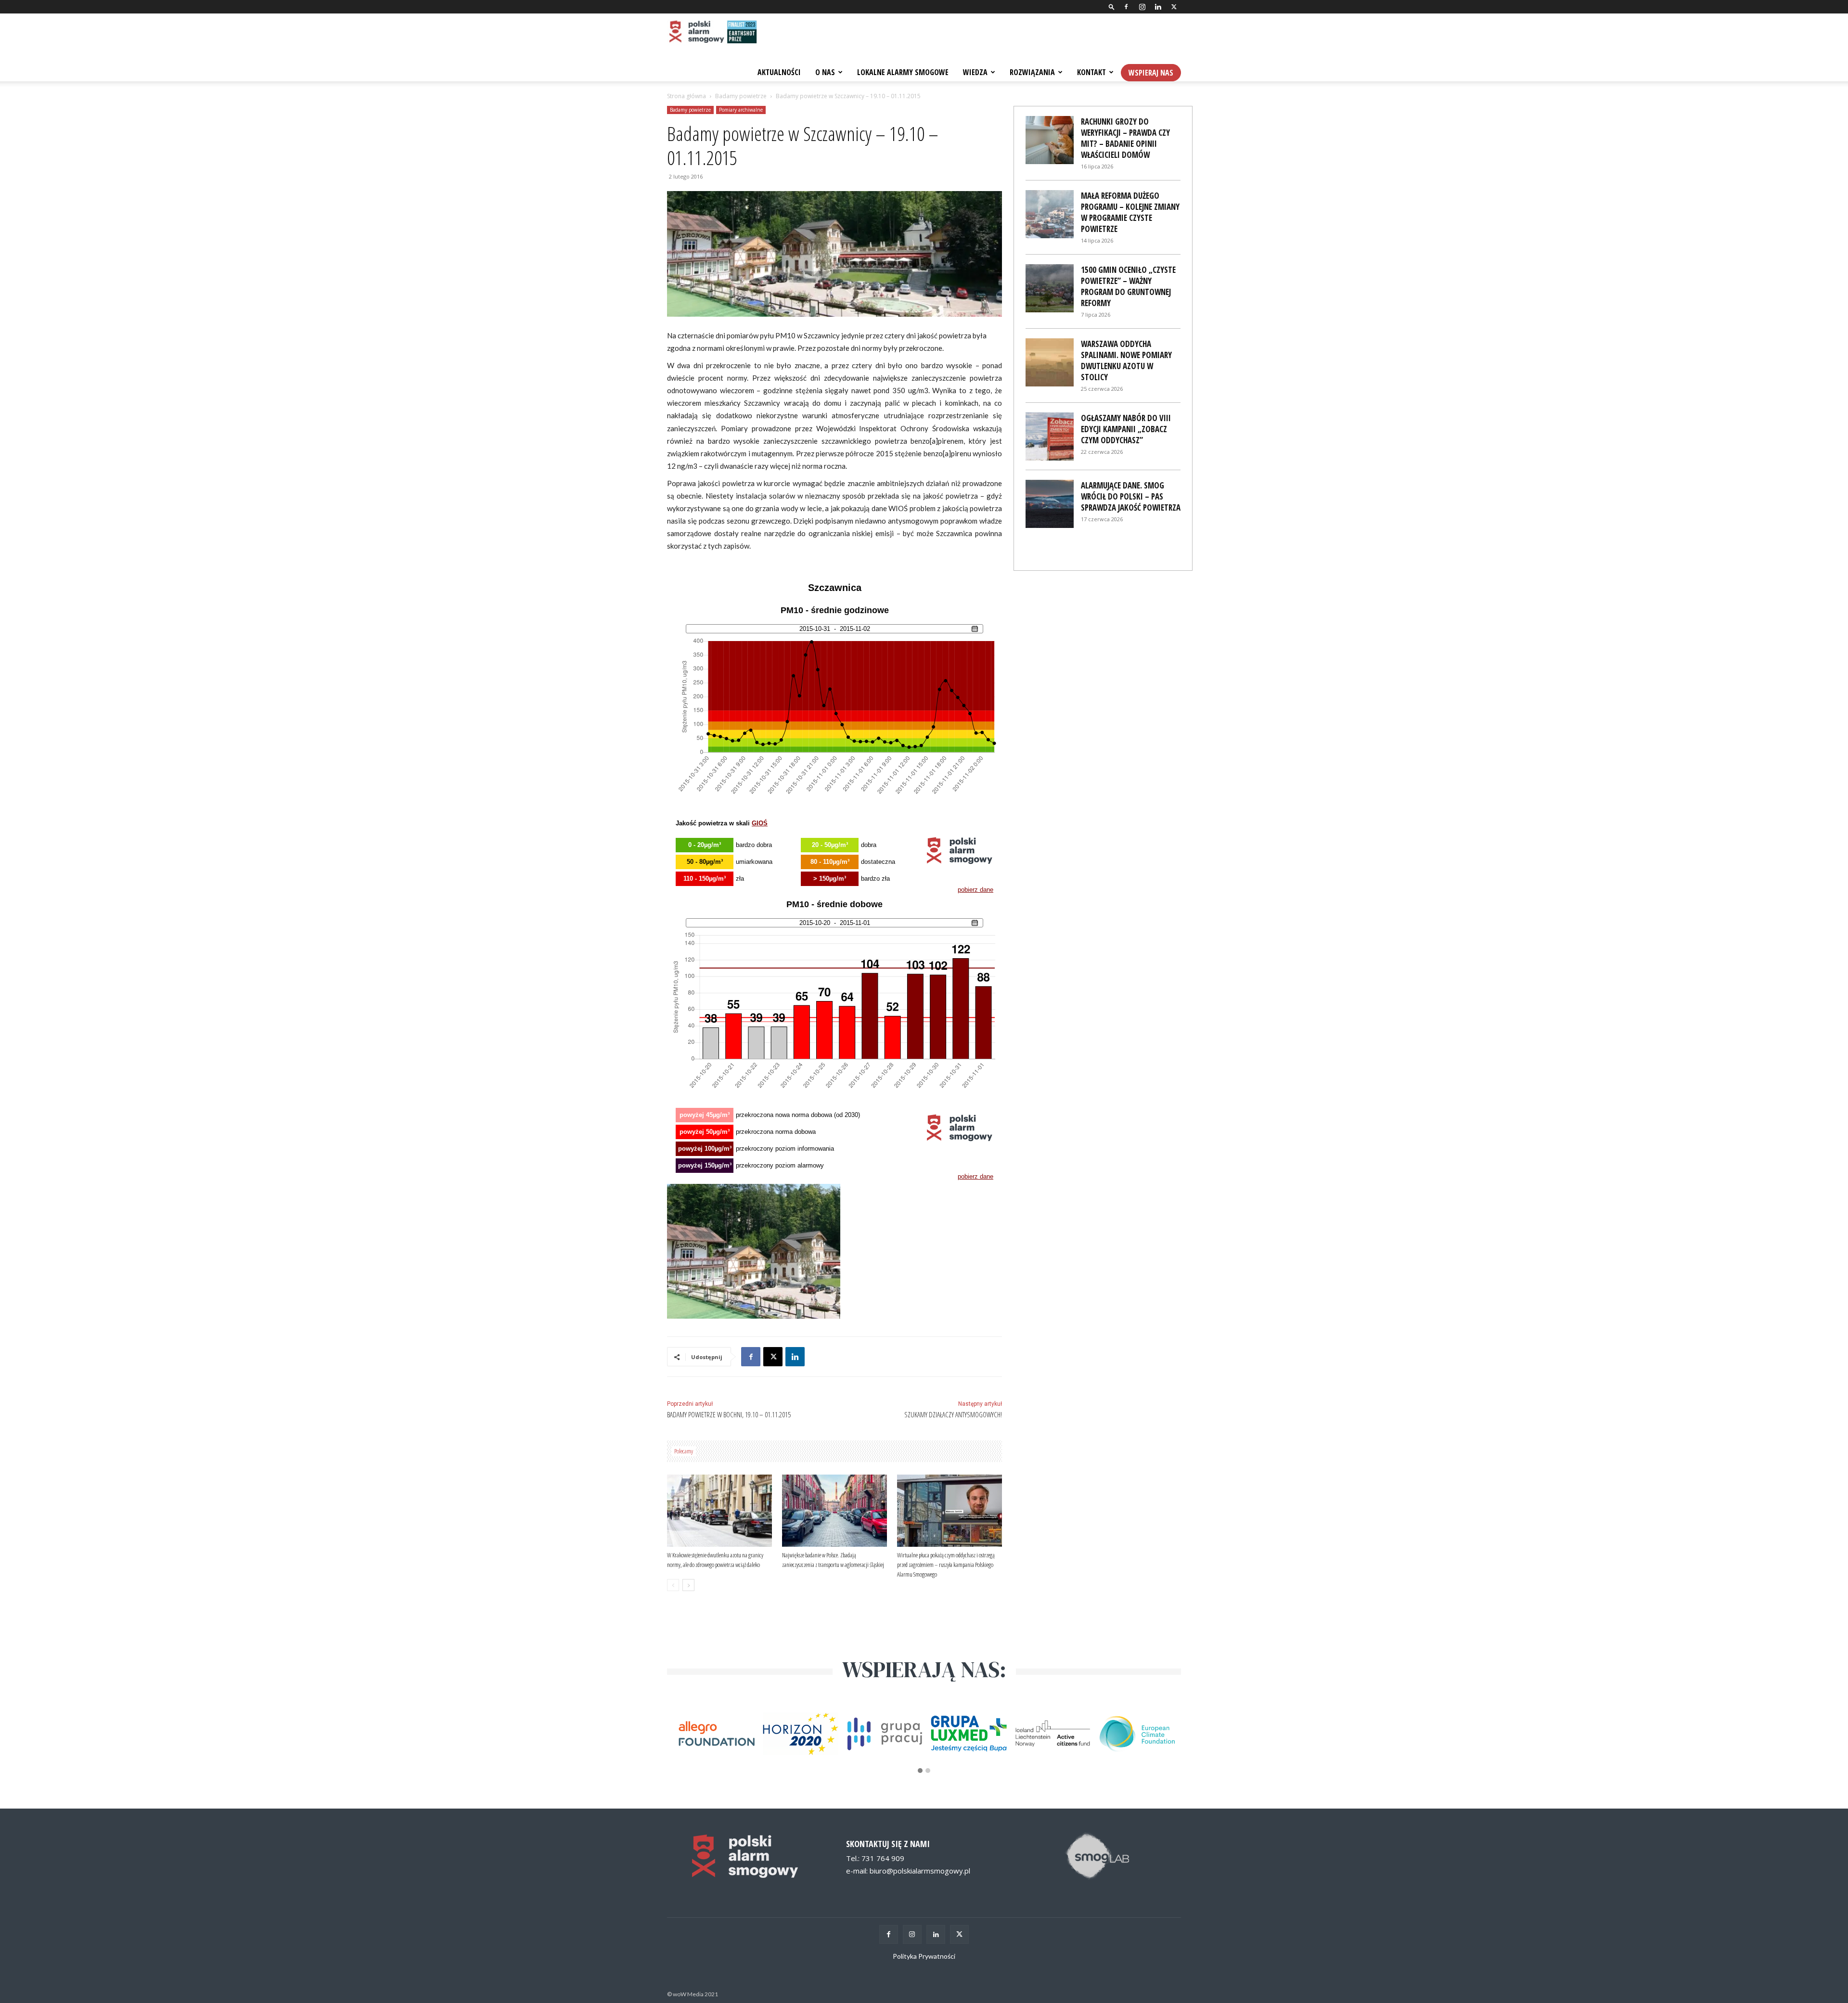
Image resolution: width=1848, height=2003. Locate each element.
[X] (1174, 7)
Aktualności (779, 72)
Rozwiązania (1032, 72)
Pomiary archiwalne (741, 110)
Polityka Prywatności (924, 1956)
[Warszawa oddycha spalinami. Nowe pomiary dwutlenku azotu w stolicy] (1050, 362)
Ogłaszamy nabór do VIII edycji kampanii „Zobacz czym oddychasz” (1126, 429)
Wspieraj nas (1151, 73)
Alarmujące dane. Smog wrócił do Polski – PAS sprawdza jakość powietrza (1131, 496)
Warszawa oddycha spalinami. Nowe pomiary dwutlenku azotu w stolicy (1126, 360)
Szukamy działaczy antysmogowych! (953, 1414)
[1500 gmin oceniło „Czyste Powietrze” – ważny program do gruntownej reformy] (1050, 288)
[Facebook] (1126, 7)
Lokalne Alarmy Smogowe (903, 72)
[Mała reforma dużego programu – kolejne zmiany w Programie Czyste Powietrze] (1050, 214)
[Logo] (712, 33)
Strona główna (687, 96)
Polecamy (684, 1451)
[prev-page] (673, 1585)
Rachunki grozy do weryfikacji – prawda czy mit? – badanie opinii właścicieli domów (1125, 138)
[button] (1112, 6)
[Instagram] (1142, 7)
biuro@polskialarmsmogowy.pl (920, 1871)
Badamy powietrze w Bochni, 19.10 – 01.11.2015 (729, 1414)
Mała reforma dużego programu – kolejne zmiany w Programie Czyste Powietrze (1130, 212)
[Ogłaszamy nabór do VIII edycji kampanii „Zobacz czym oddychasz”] (1050, 437)
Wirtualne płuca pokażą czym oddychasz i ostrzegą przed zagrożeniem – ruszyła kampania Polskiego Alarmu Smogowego (946, 1565)
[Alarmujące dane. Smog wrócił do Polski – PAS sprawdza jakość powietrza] (1050, 504)
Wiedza (975, 72)
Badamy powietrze (741, 96)
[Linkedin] (1158, 7)
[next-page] (688, 1585)
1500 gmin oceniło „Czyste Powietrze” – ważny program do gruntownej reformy (1128, 286)
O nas (825, 72)
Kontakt (1091, 72)
